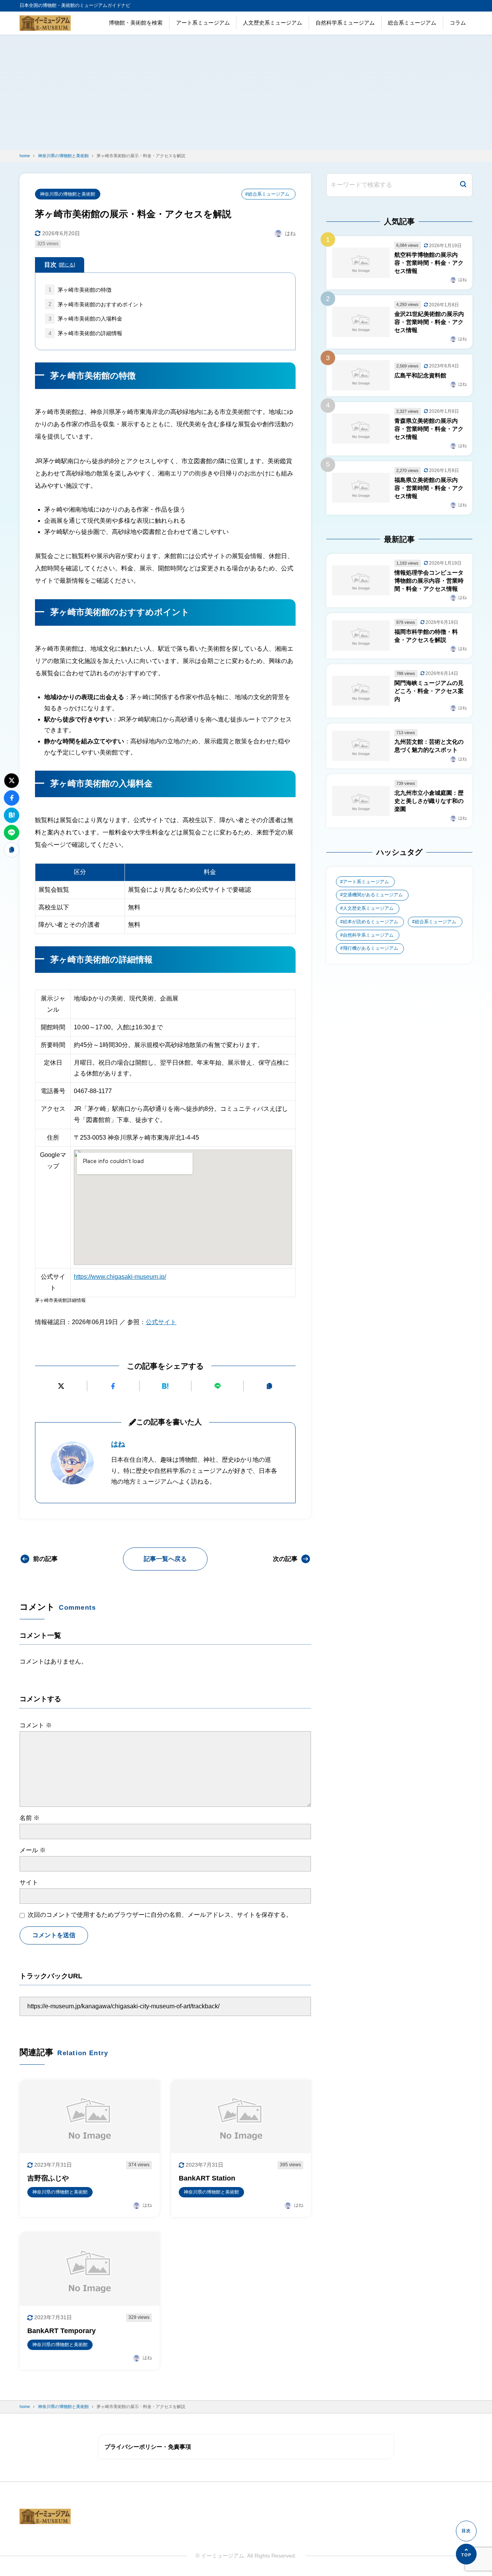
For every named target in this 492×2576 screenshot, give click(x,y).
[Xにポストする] (61, 1386)
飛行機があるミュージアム (371, 948)
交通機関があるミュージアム (373, 895)
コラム (458, 23)
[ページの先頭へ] (466, 2554)
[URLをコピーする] (270, 1386)
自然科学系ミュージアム (345, 23)
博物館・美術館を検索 (136, 23)
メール (33, 1850)
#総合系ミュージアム (267, 194)
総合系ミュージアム (412, 23)
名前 (30, 1818)
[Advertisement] (246, 92)
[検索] (463, 185)
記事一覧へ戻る (165, 1559)
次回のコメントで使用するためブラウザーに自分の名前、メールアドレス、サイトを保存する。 (160, 1915)
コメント (36, 1725)
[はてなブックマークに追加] (165, 1386)
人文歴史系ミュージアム (273, 23)
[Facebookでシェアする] (113, 1386)
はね (118, 1444)
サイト (29, 1882)
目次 (60, 265)
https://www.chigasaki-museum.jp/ (120, 1277)
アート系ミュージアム (203, 23)
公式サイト (161, 1322)
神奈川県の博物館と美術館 (68, 194)
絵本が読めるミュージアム (371, 922)
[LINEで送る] (217, 1386)
